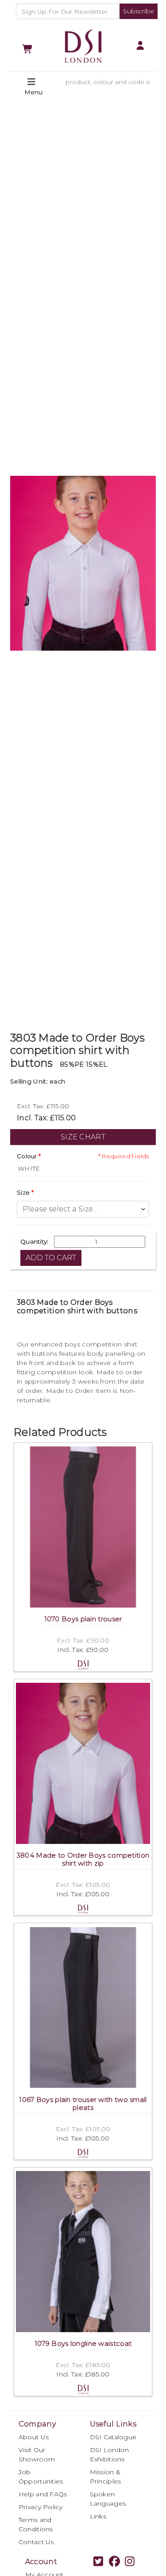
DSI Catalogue (113, 2437)
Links (98, 2516)
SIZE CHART (83, 1137)
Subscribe (139, 11)
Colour (27, 1156)
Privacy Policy (41, 2507)
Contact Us (36, 2542)
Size (23, 1192)
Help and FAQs (43, 2494)
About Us (34, 2437)
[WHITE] (83, 1169)
